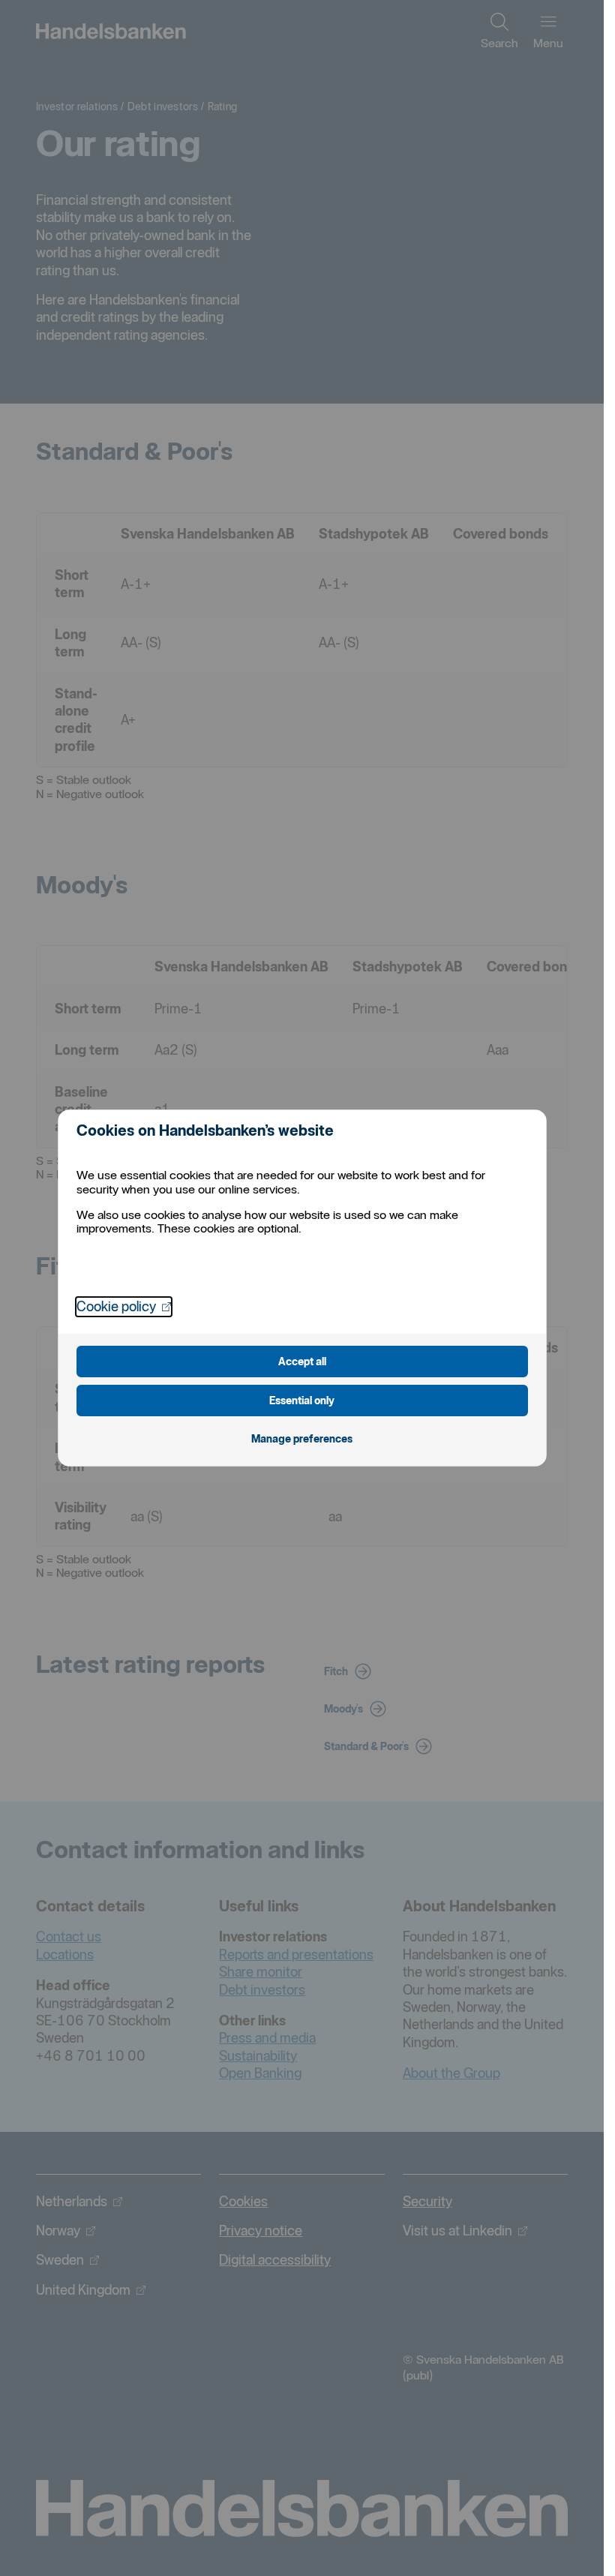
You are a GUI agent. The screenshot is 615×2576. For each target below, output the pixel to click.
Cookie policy (124, 1306)
